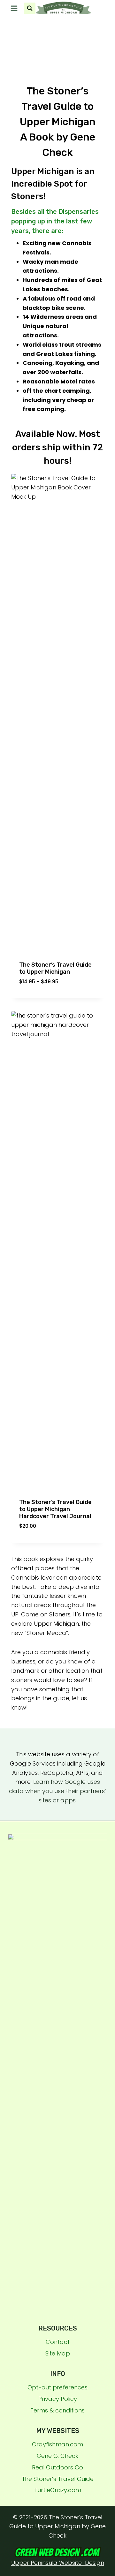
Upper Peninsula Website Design (58, 2563)
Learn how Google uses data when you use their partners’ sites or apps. (57, 1791)
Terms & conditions (57, 2410)
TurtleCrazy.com (58, 2490)
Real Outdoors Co (57, 2467)
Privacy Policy (58, 2399)
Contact (58, 2342)
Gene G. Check (57, 2456)
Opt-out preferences (57, 2387)
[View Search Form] (30, 8)
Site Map (58, 2353)
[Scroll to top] (107, 2487)
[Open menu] (14, 8)
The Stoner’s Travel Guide (58, 2479)
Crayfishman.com (57, 2444)
